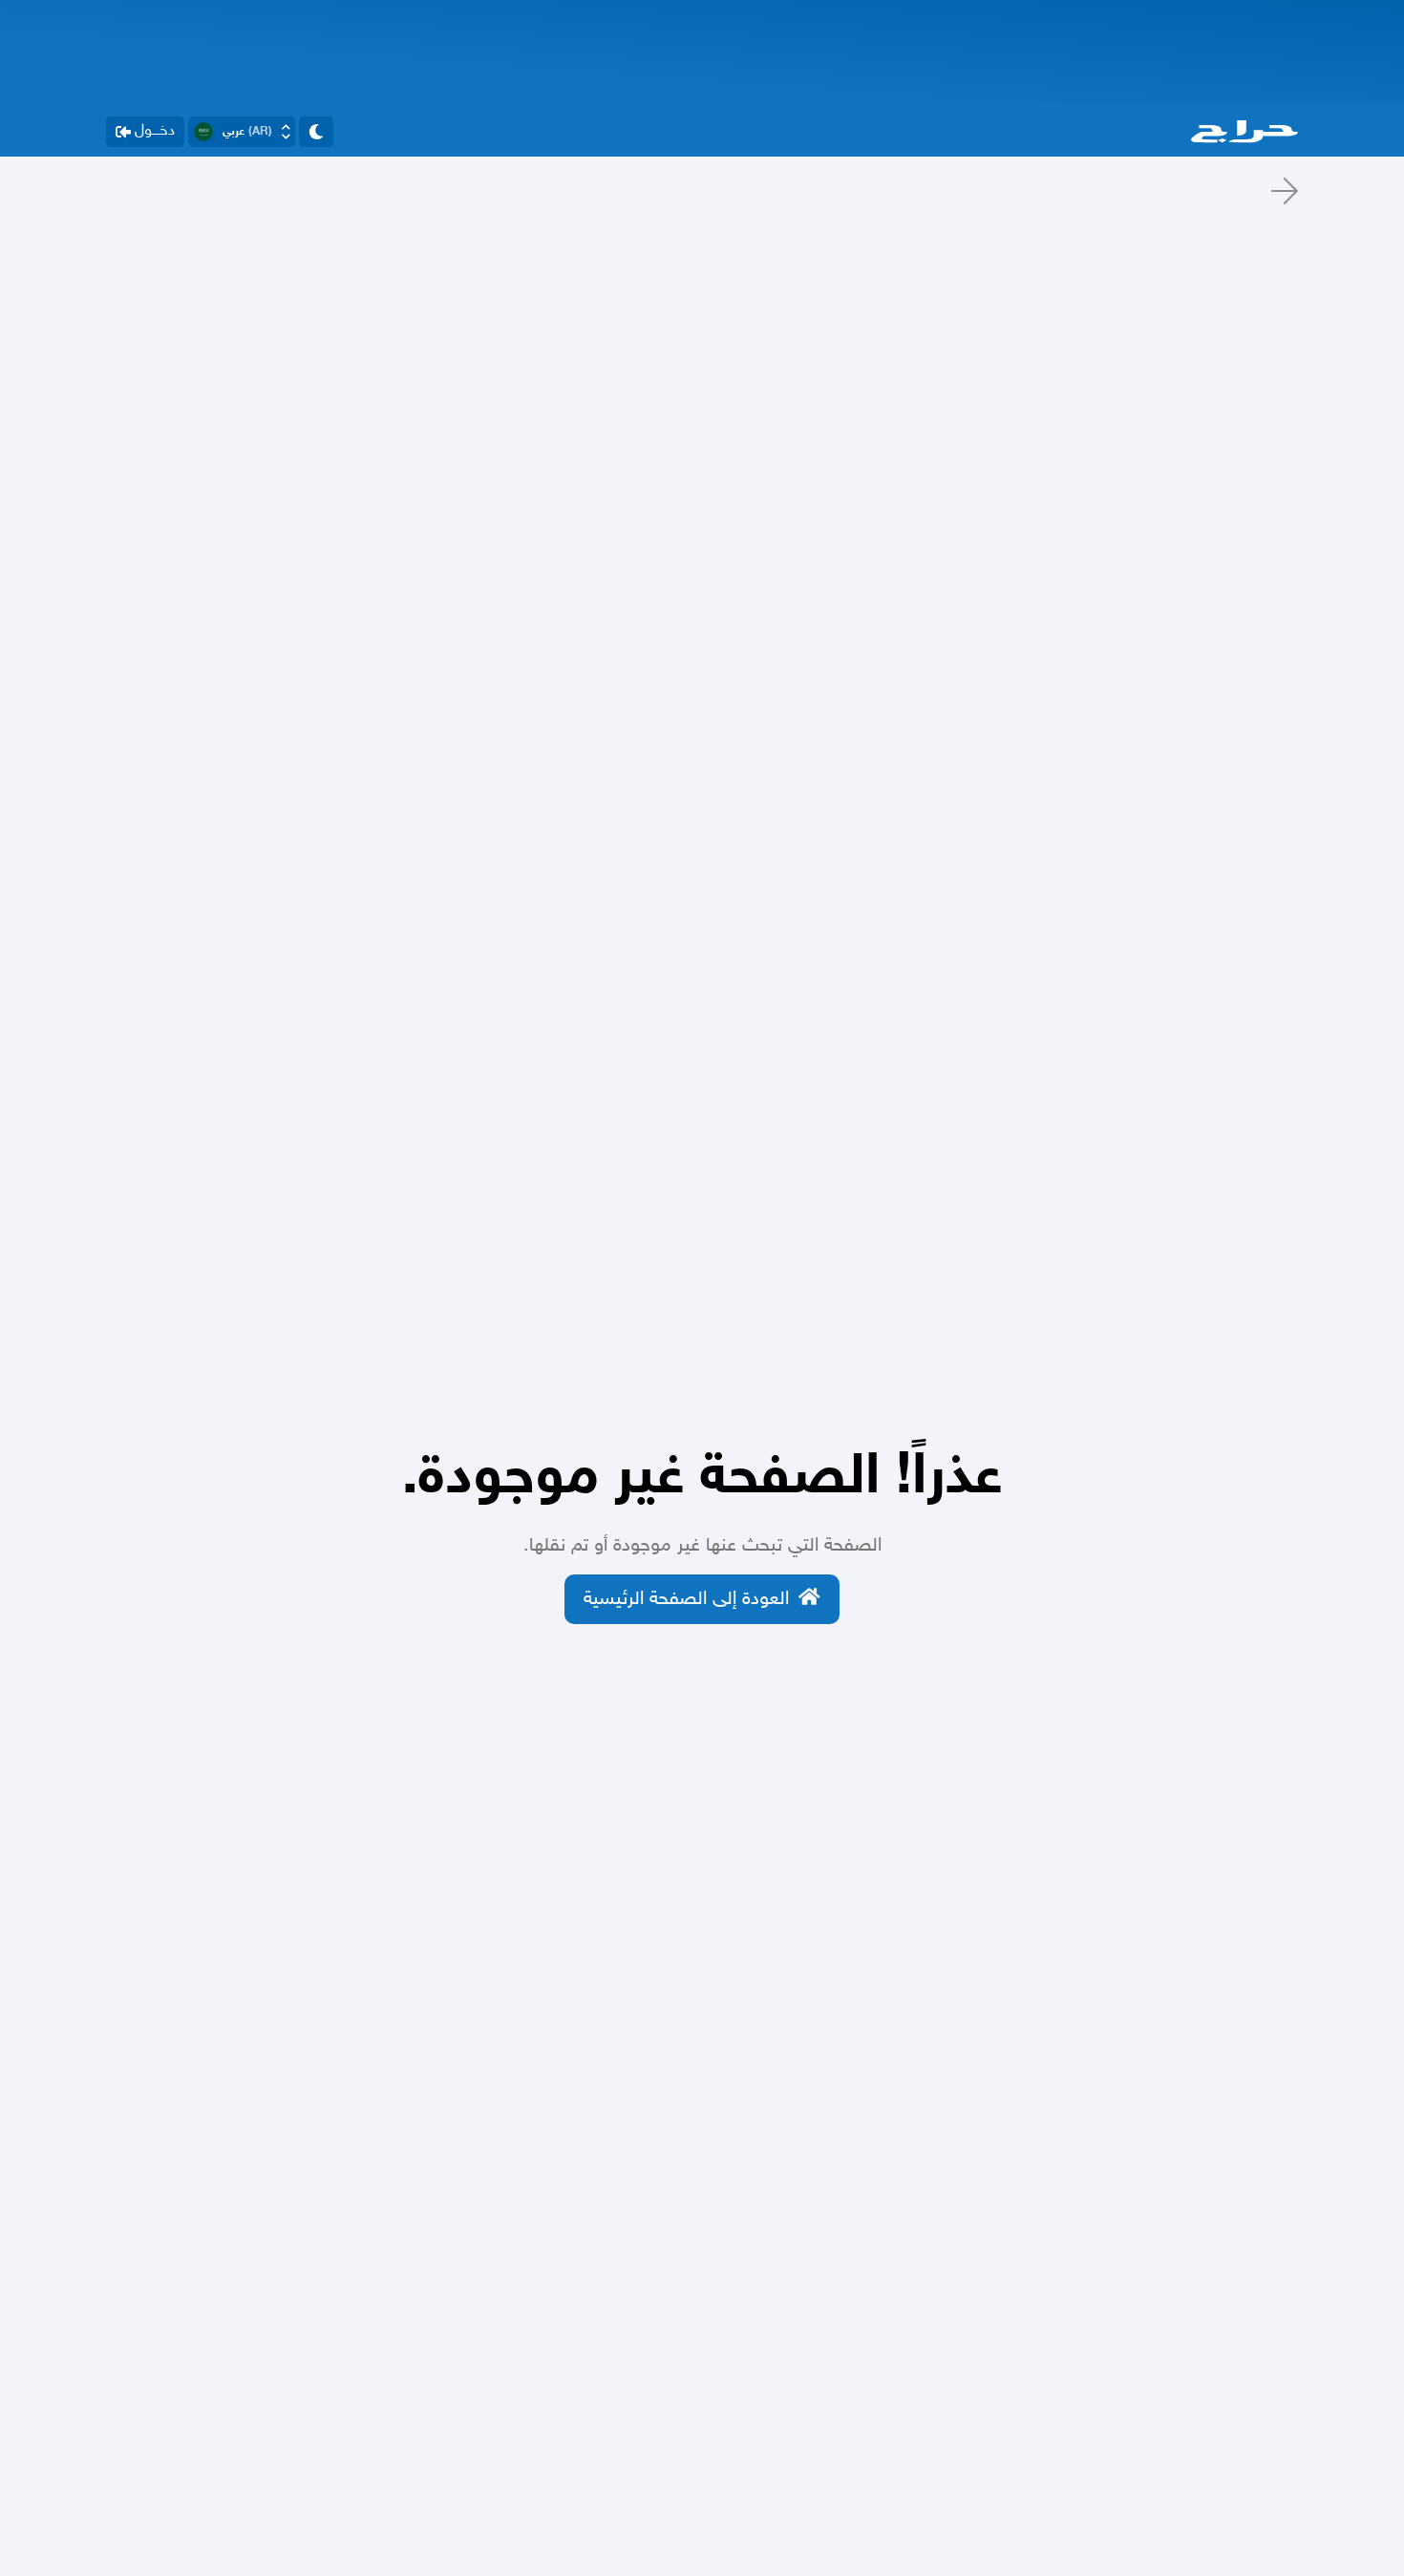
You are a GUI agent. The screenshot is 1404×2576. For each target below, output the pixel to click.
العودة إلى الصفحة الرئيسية (686, 1599)
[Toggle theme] (316, 132)
